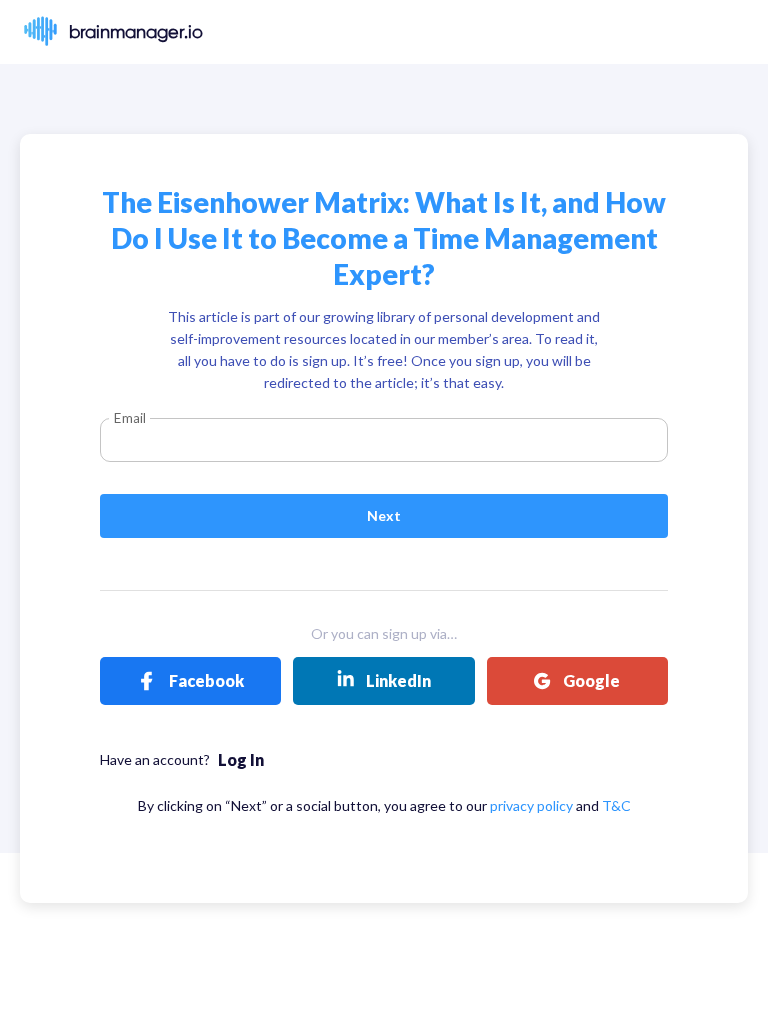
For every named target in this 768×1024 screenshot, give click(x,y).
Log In (241, 759)
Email (130, 418)
